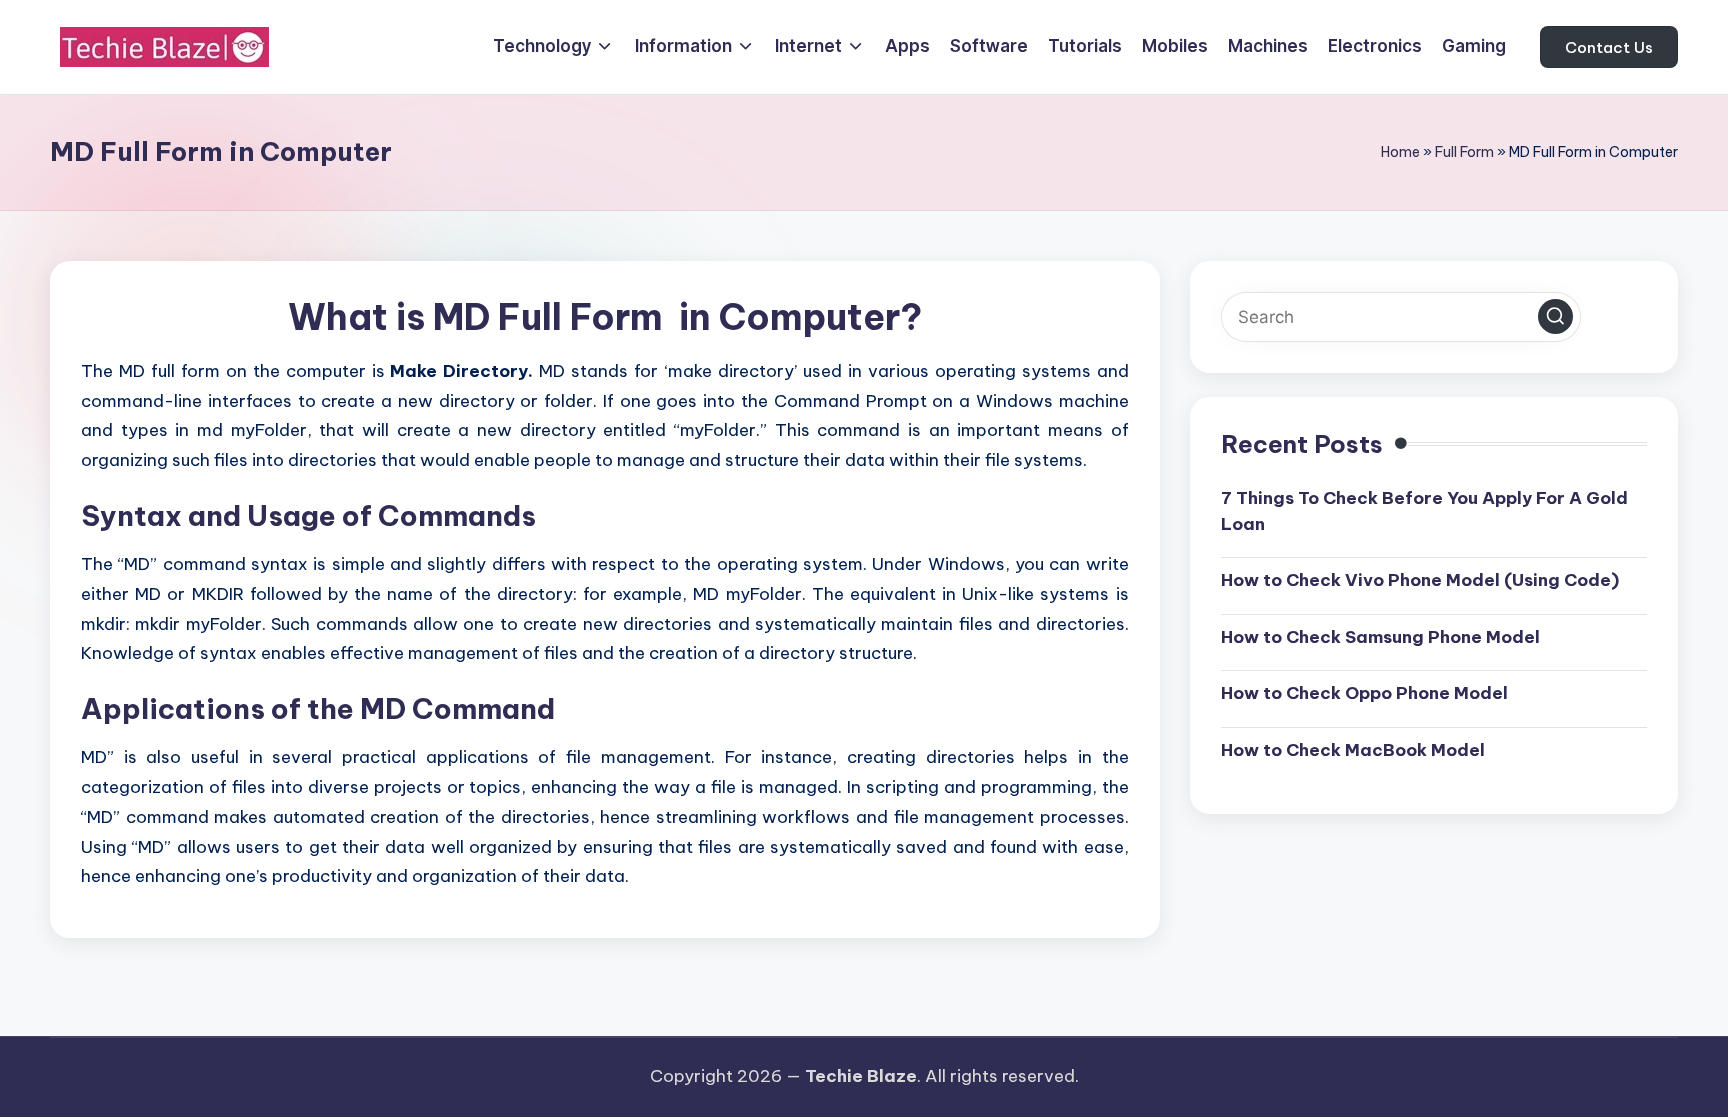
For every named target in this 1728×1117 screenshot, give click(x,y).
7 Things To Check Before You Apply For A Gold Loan (1424, 511)
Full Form (1464, 152)
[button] (1609, 47)
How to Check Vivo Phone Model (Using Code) (1420, 580)
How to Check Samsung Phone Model (1380, 637)
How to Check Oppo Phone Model (1364, 693)
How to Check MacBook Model (1353, 750)
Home (1400, 152)
